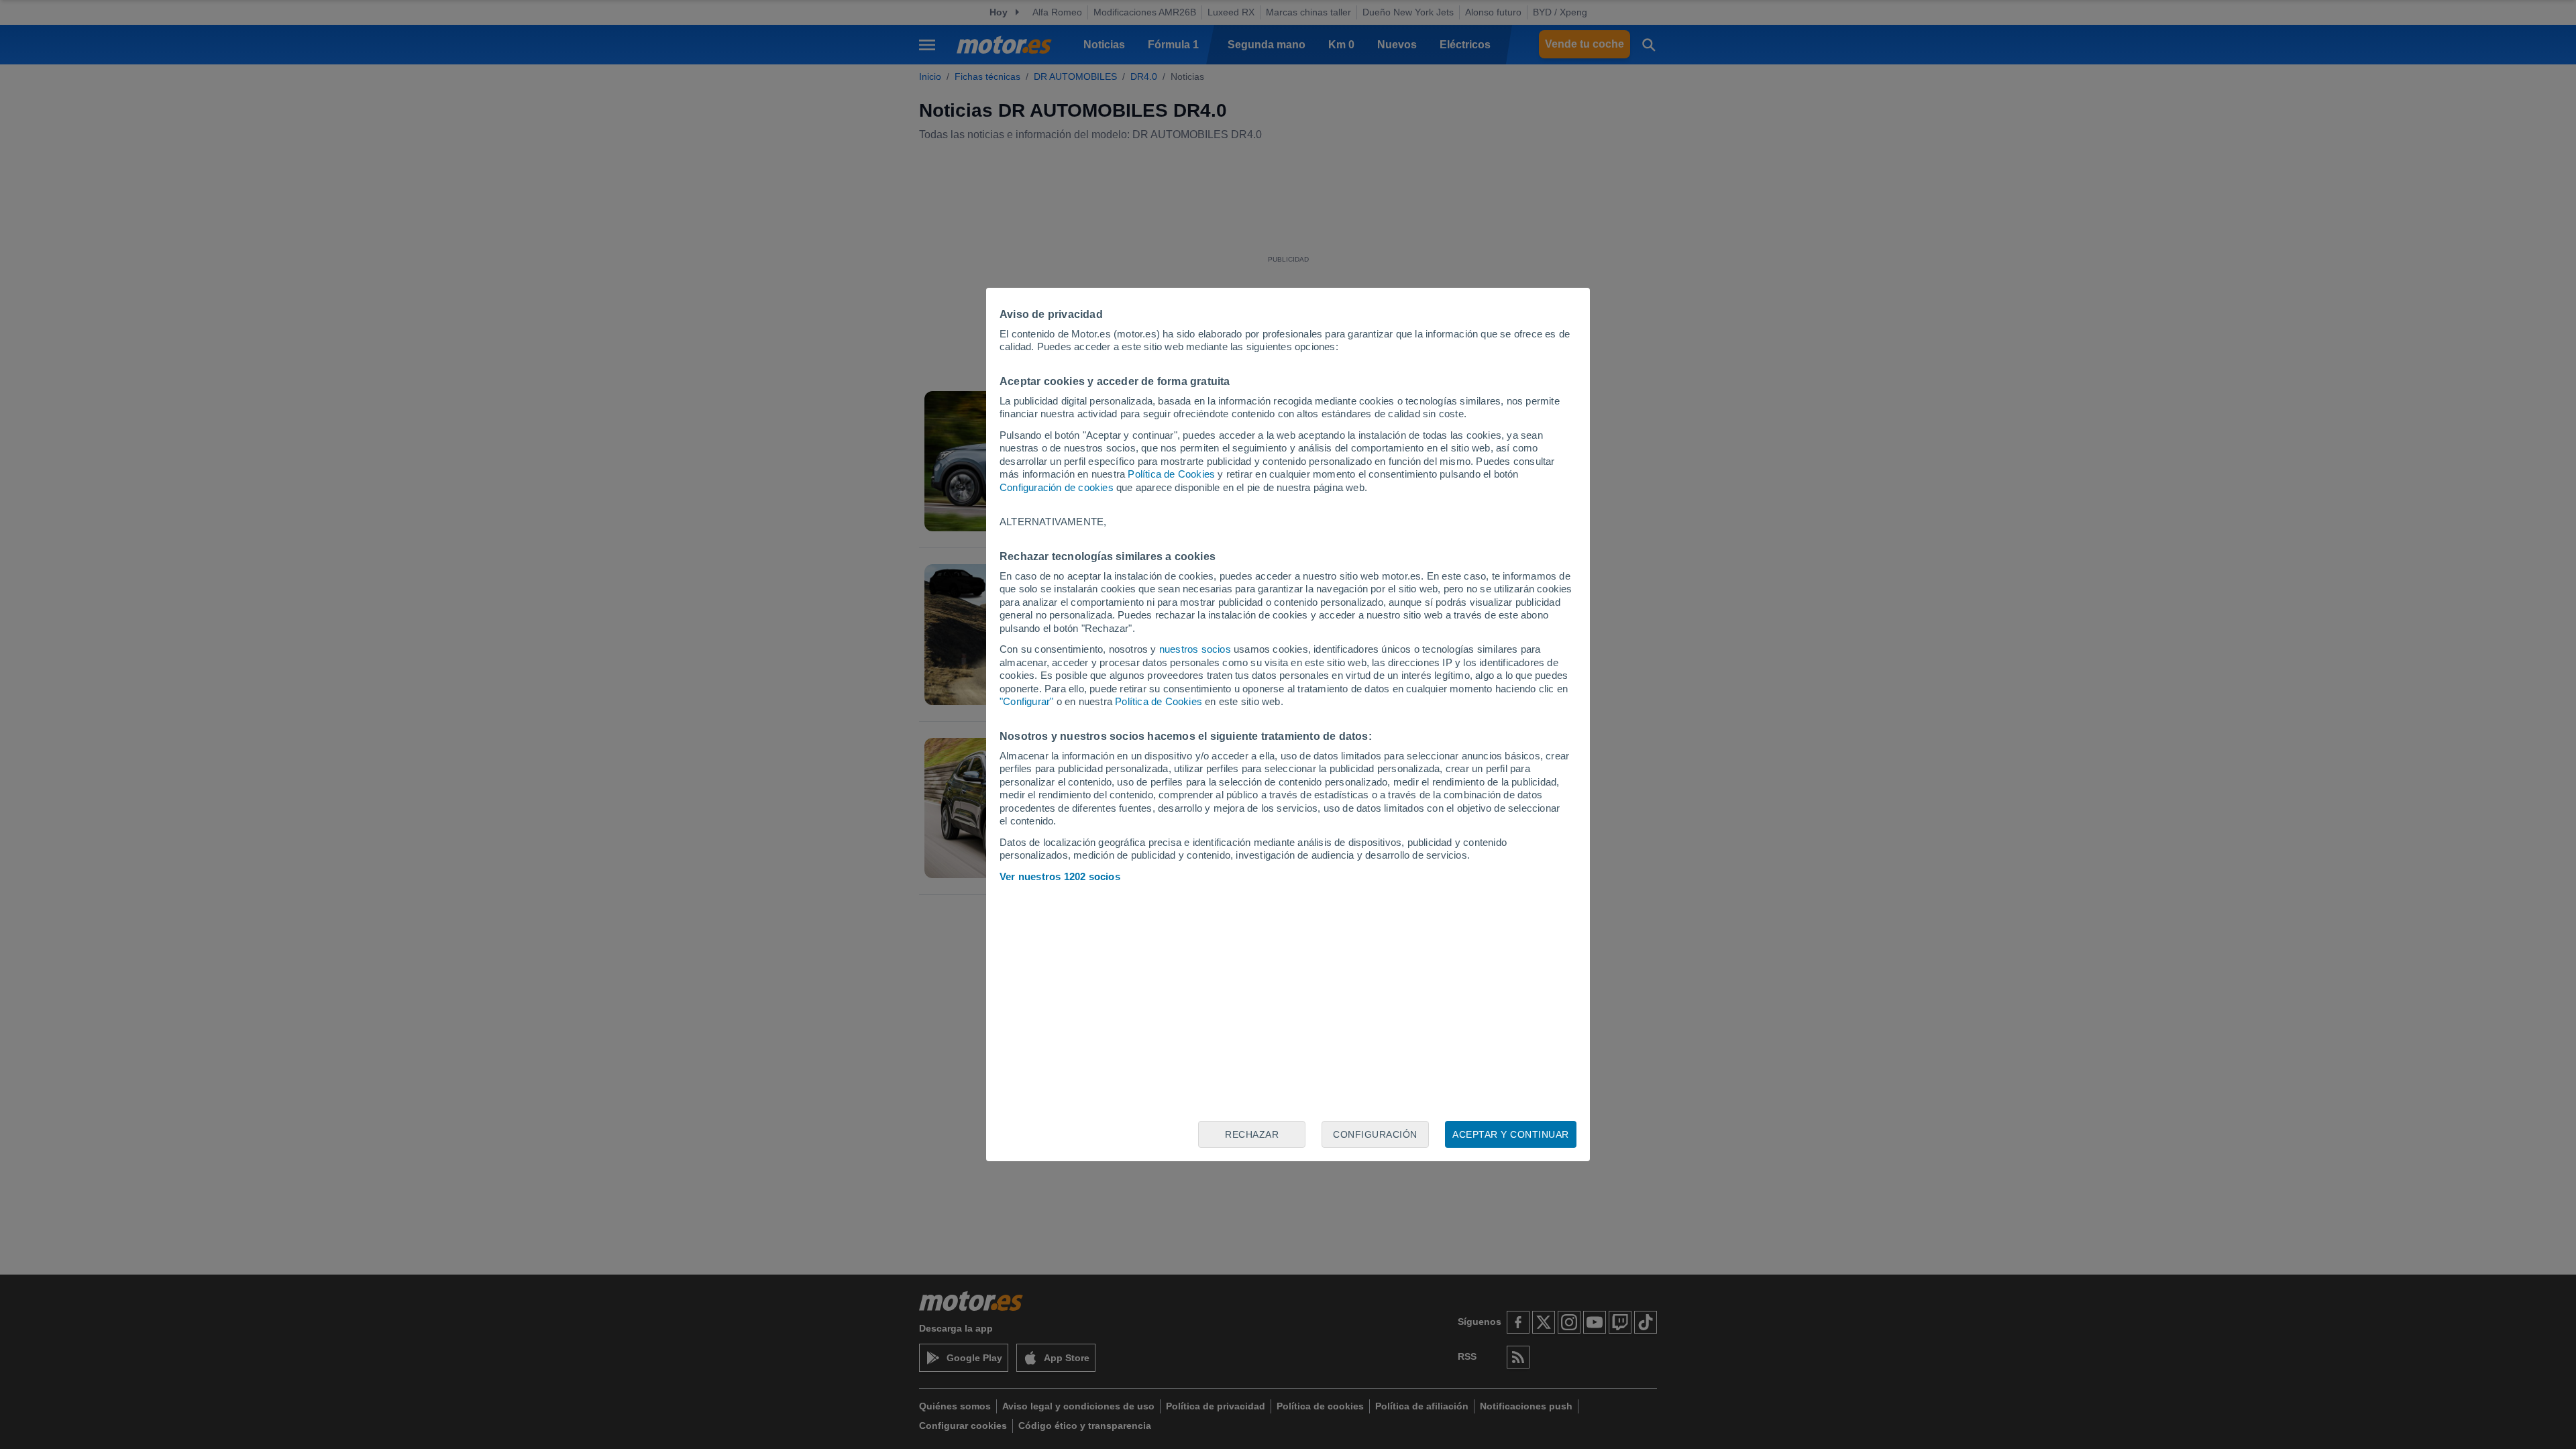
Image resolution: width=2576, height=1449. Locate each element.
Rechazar (1252, 1134)
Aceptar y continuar (1511, 1134)
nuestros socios (1195, 649)
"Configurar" (1026, 701)
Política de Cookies (1171, 474)
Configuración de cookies (1057, 487)
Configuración (1375, 1134)
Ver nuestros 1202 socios (1060, 876)
